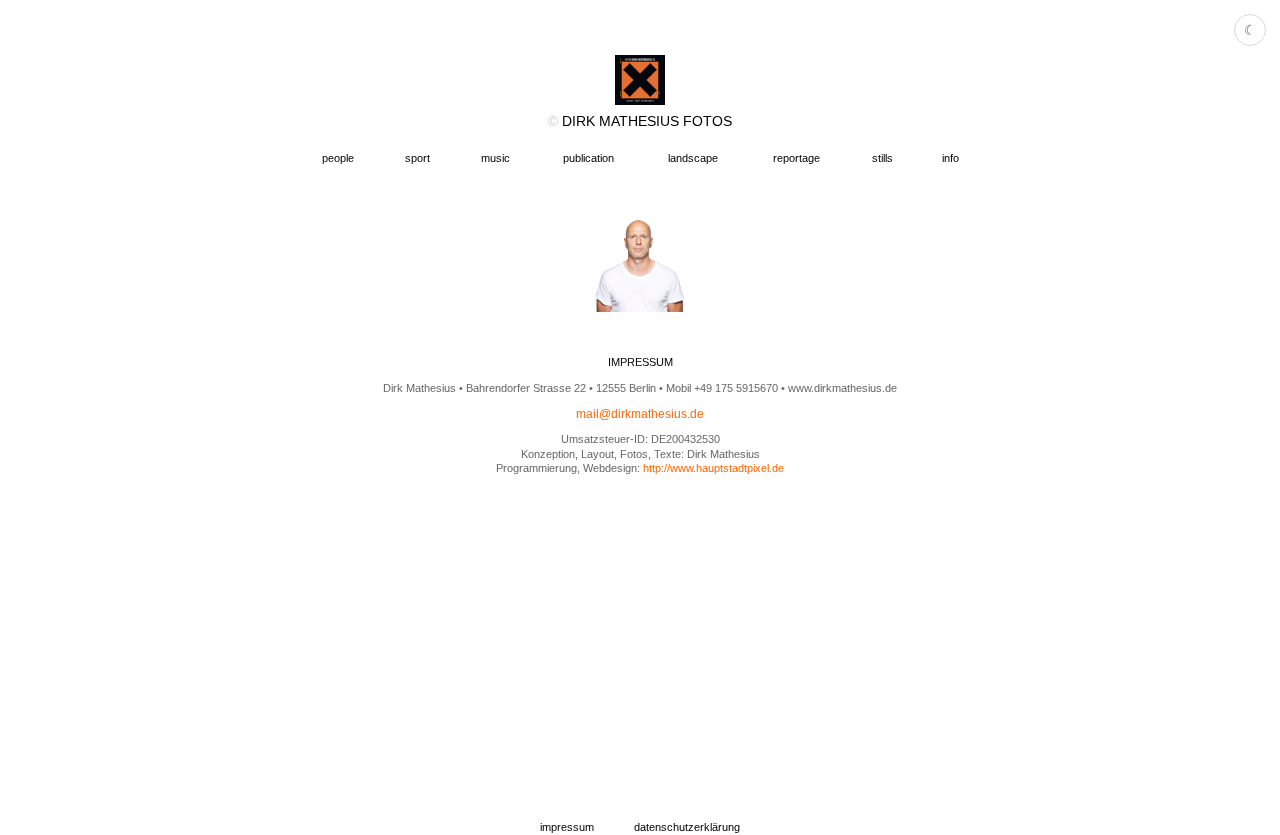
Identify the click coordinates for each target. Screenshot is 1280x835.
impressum (567, 827)
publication (588, 158)
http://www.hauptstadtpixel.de (713, 468)
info (950, 158)
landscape (693, 158)
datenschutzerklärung (687, 827)
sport (417, 158)
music (495, 158)
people (338, 158)
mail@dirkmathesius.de (640, 414)
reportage (796, 158)
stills (882, 158)
